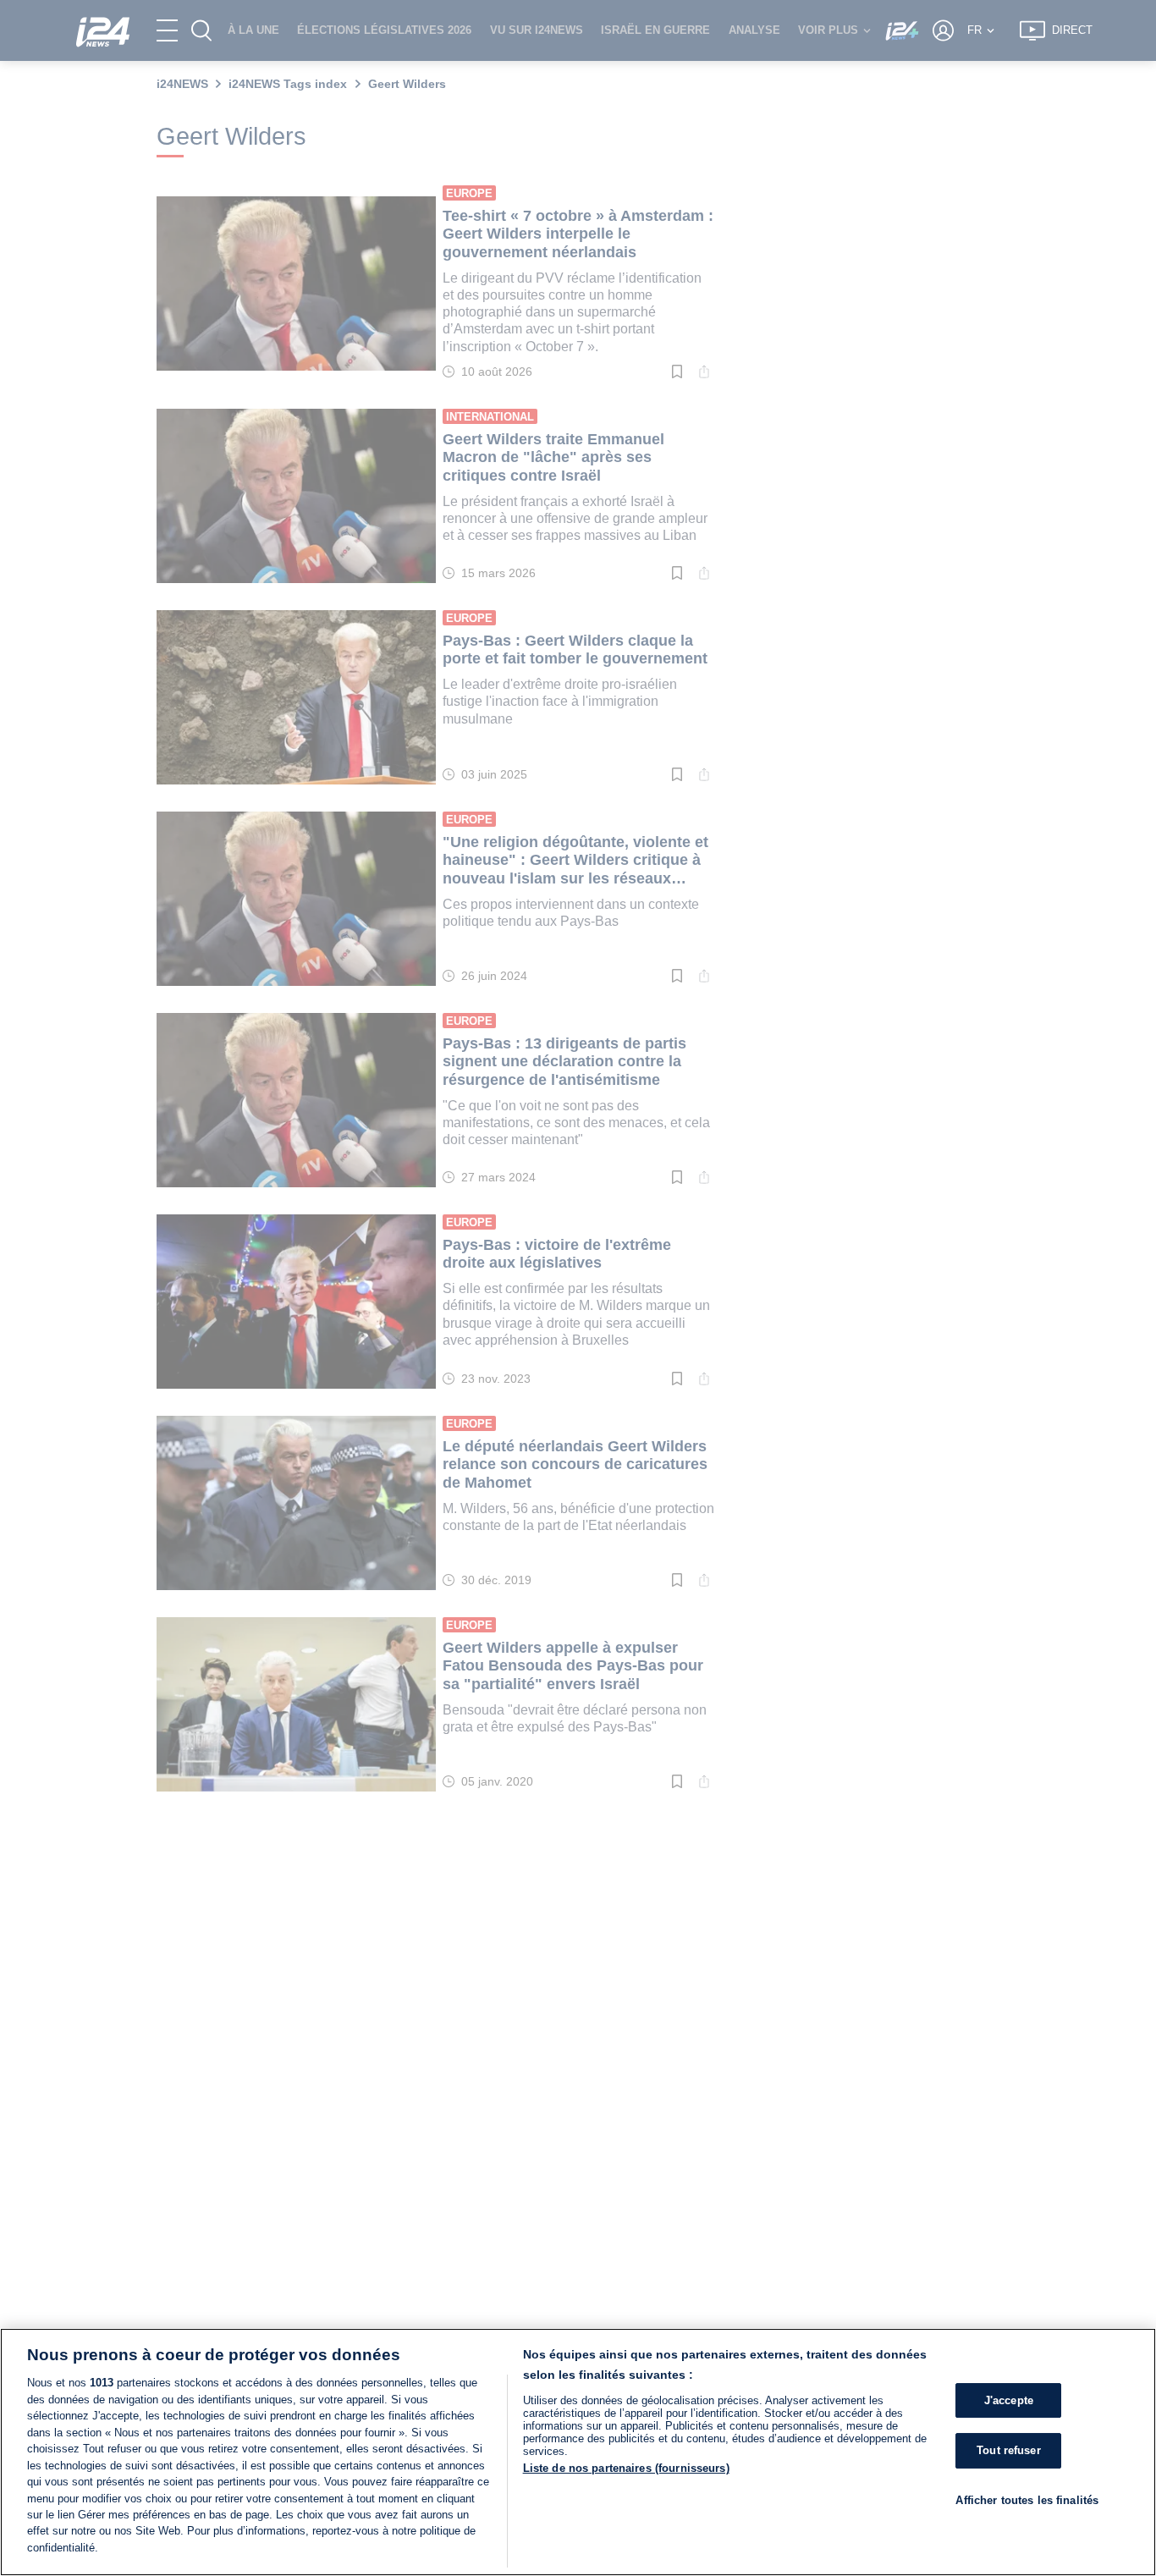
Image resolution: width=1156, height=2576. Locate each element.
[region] (578, 2452)
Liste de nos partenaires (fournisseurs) (626, 2468)
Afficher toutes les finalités (1027, 2500)
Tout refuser (1009, 2450)
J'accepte (1009, 2400)
